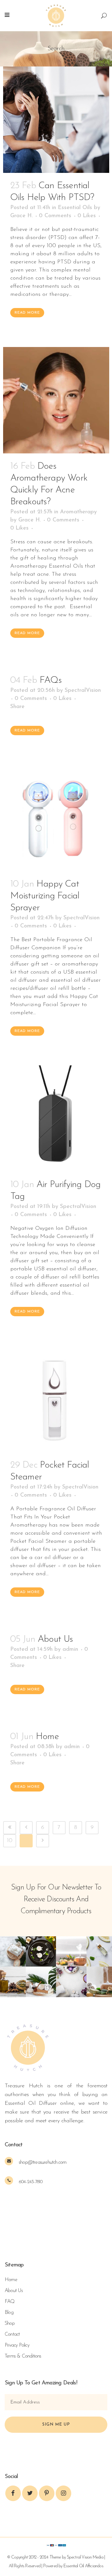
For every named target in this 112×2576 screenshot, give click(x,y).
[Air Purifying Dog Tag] (56, 1119)
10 (10, 1841)
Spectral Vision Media (85, 2557)
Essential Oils (75, 208)
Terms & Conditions (23, 2356)
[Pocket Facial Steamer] (56, 1399)
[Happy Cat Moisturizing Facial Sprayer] (56, 818)
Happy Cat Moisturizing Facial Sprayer (45, 896)
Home (47, 1737)
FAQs (51, 680)
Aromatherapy (78, 512)
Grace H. (21, 216)
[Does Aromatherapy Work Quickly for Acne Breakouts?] (56, 400)
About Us (55, 1639)
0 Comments (55, 216)
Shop (10, 2324)
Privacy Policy (17, 2345)
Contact (12, 2334)
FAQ (10, 2302)
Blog (9, 2313)
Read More (27, 313)
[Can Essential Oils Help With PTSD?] (56, 120)
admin (70, 1650)
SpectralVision (83, 691)
